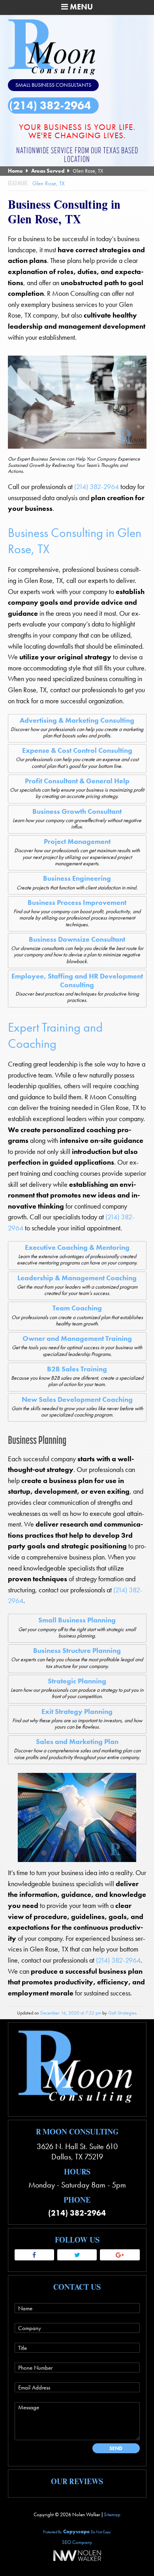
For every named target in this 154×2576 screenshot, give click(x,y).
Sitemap (112, 2514)
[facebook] (34, 2255)
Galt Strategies (122, 2013)
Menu (80, 7)
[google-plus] (120, 2255)
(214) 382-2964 (50, 106)
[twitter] (77, 2255)
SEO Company (77, 2542)
